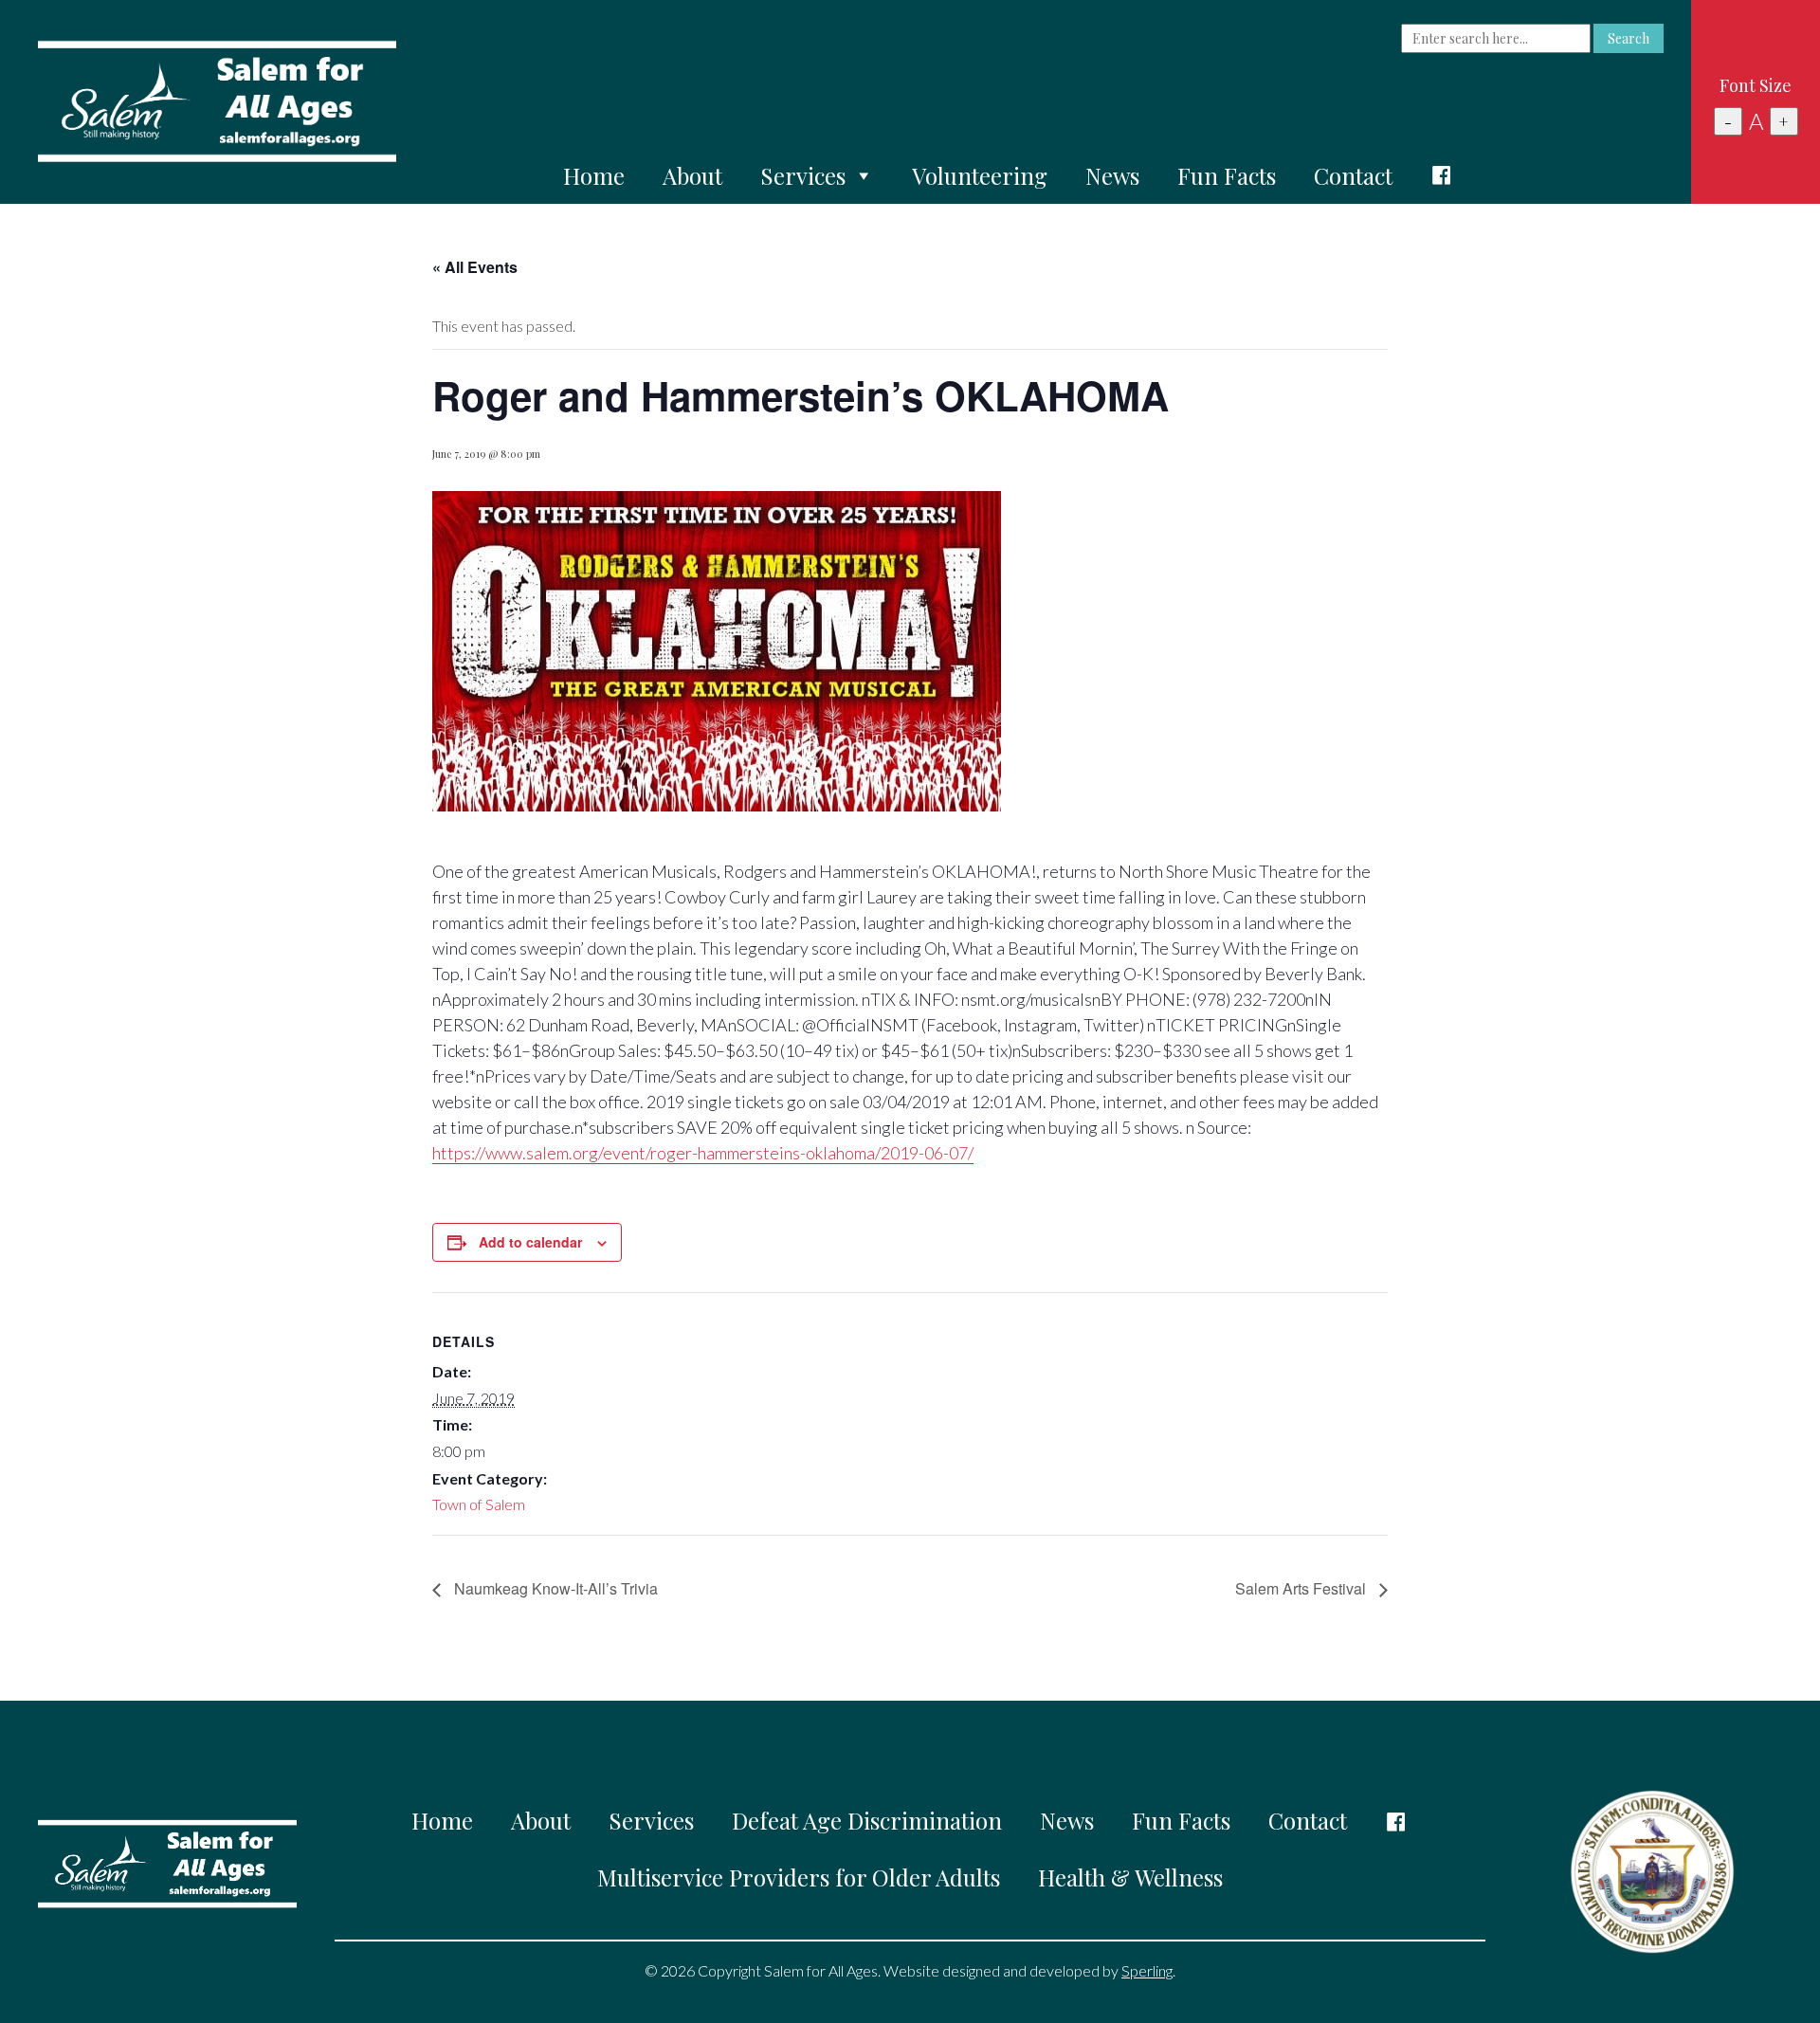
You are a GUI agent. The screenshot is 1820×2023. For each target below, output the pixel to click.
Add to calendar (530, 1242)
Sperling (1147, 1970)
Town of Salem (479, 1504)
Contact (1353, 175)
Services (803, 175)
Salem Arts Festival (1302, 1588)
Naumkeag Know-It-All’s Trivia (554, 1588)
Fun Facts (1227, 175)
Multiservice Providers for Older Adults (799, 1877)
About (692, 175)
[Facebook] (1442, 175)
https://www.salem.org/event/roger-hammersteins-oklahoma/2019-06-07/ (703, 1153)
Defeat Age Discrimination (867, 1820)
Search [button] (1629, 38)
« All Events (475, 267)
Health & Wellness (1130, 1877)
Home (594, 175)
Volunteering (980, 175)
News (1112, 175)
